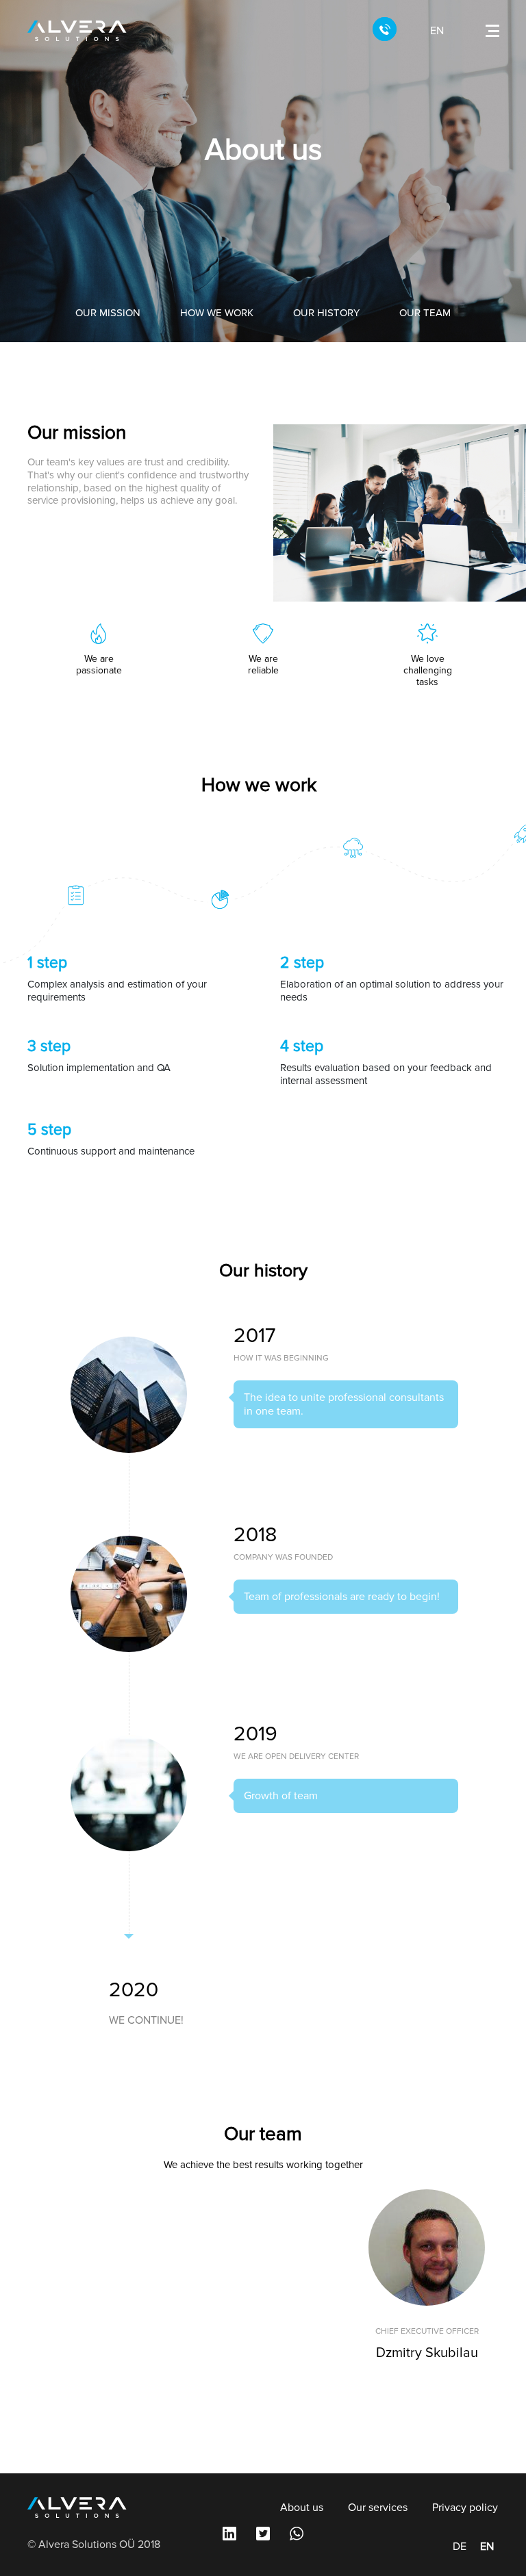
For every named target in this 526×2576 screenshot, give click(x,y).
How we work (217, 313)
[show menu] (492, 31)
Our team (425, 313)
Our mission (108, 313)
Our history (326, 313)
